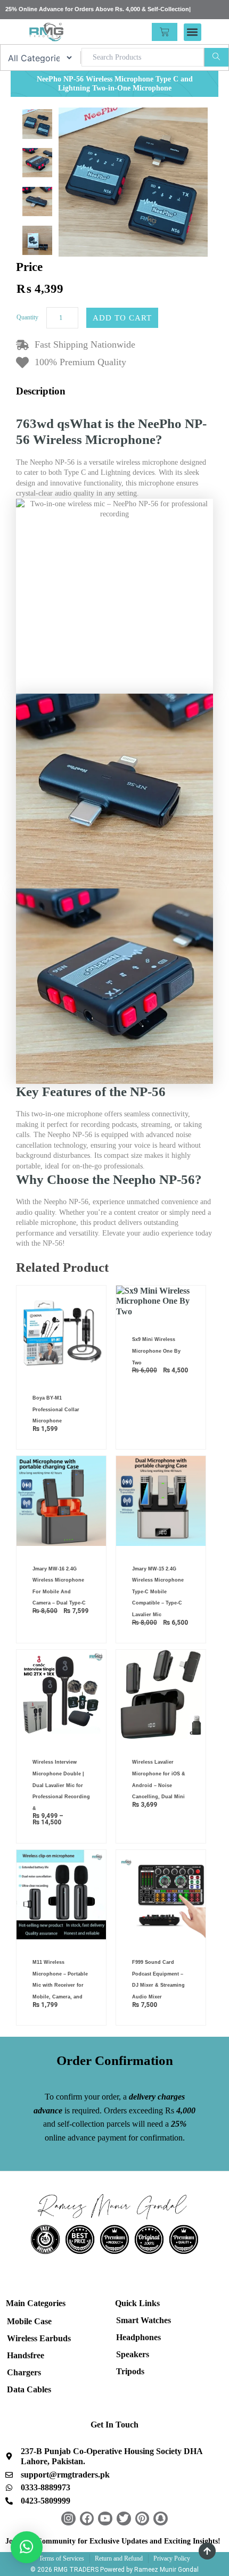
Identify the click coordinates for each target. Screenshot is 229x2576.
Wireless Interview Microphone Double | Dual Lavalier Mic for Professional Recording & (61, 1785)
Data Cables (29, 2389)
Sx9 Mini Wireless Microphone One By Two (156, 1351)
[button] (193, 32)
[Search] (216, 57)
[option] (37, 124)
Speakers (133, 2354)
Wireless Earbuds (39, 2338)
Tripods (130, 2371)
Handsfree (26, 2355)
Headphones (138, 2337)
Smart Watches (144, 2320)
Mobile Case (29, 2321)
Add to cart (122, 318)
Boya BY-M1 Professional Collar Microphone (56, 1409)
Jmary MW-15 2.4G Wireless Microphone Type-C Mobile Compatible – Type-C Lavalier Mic (158, 1592)
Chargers (24, 2372)
